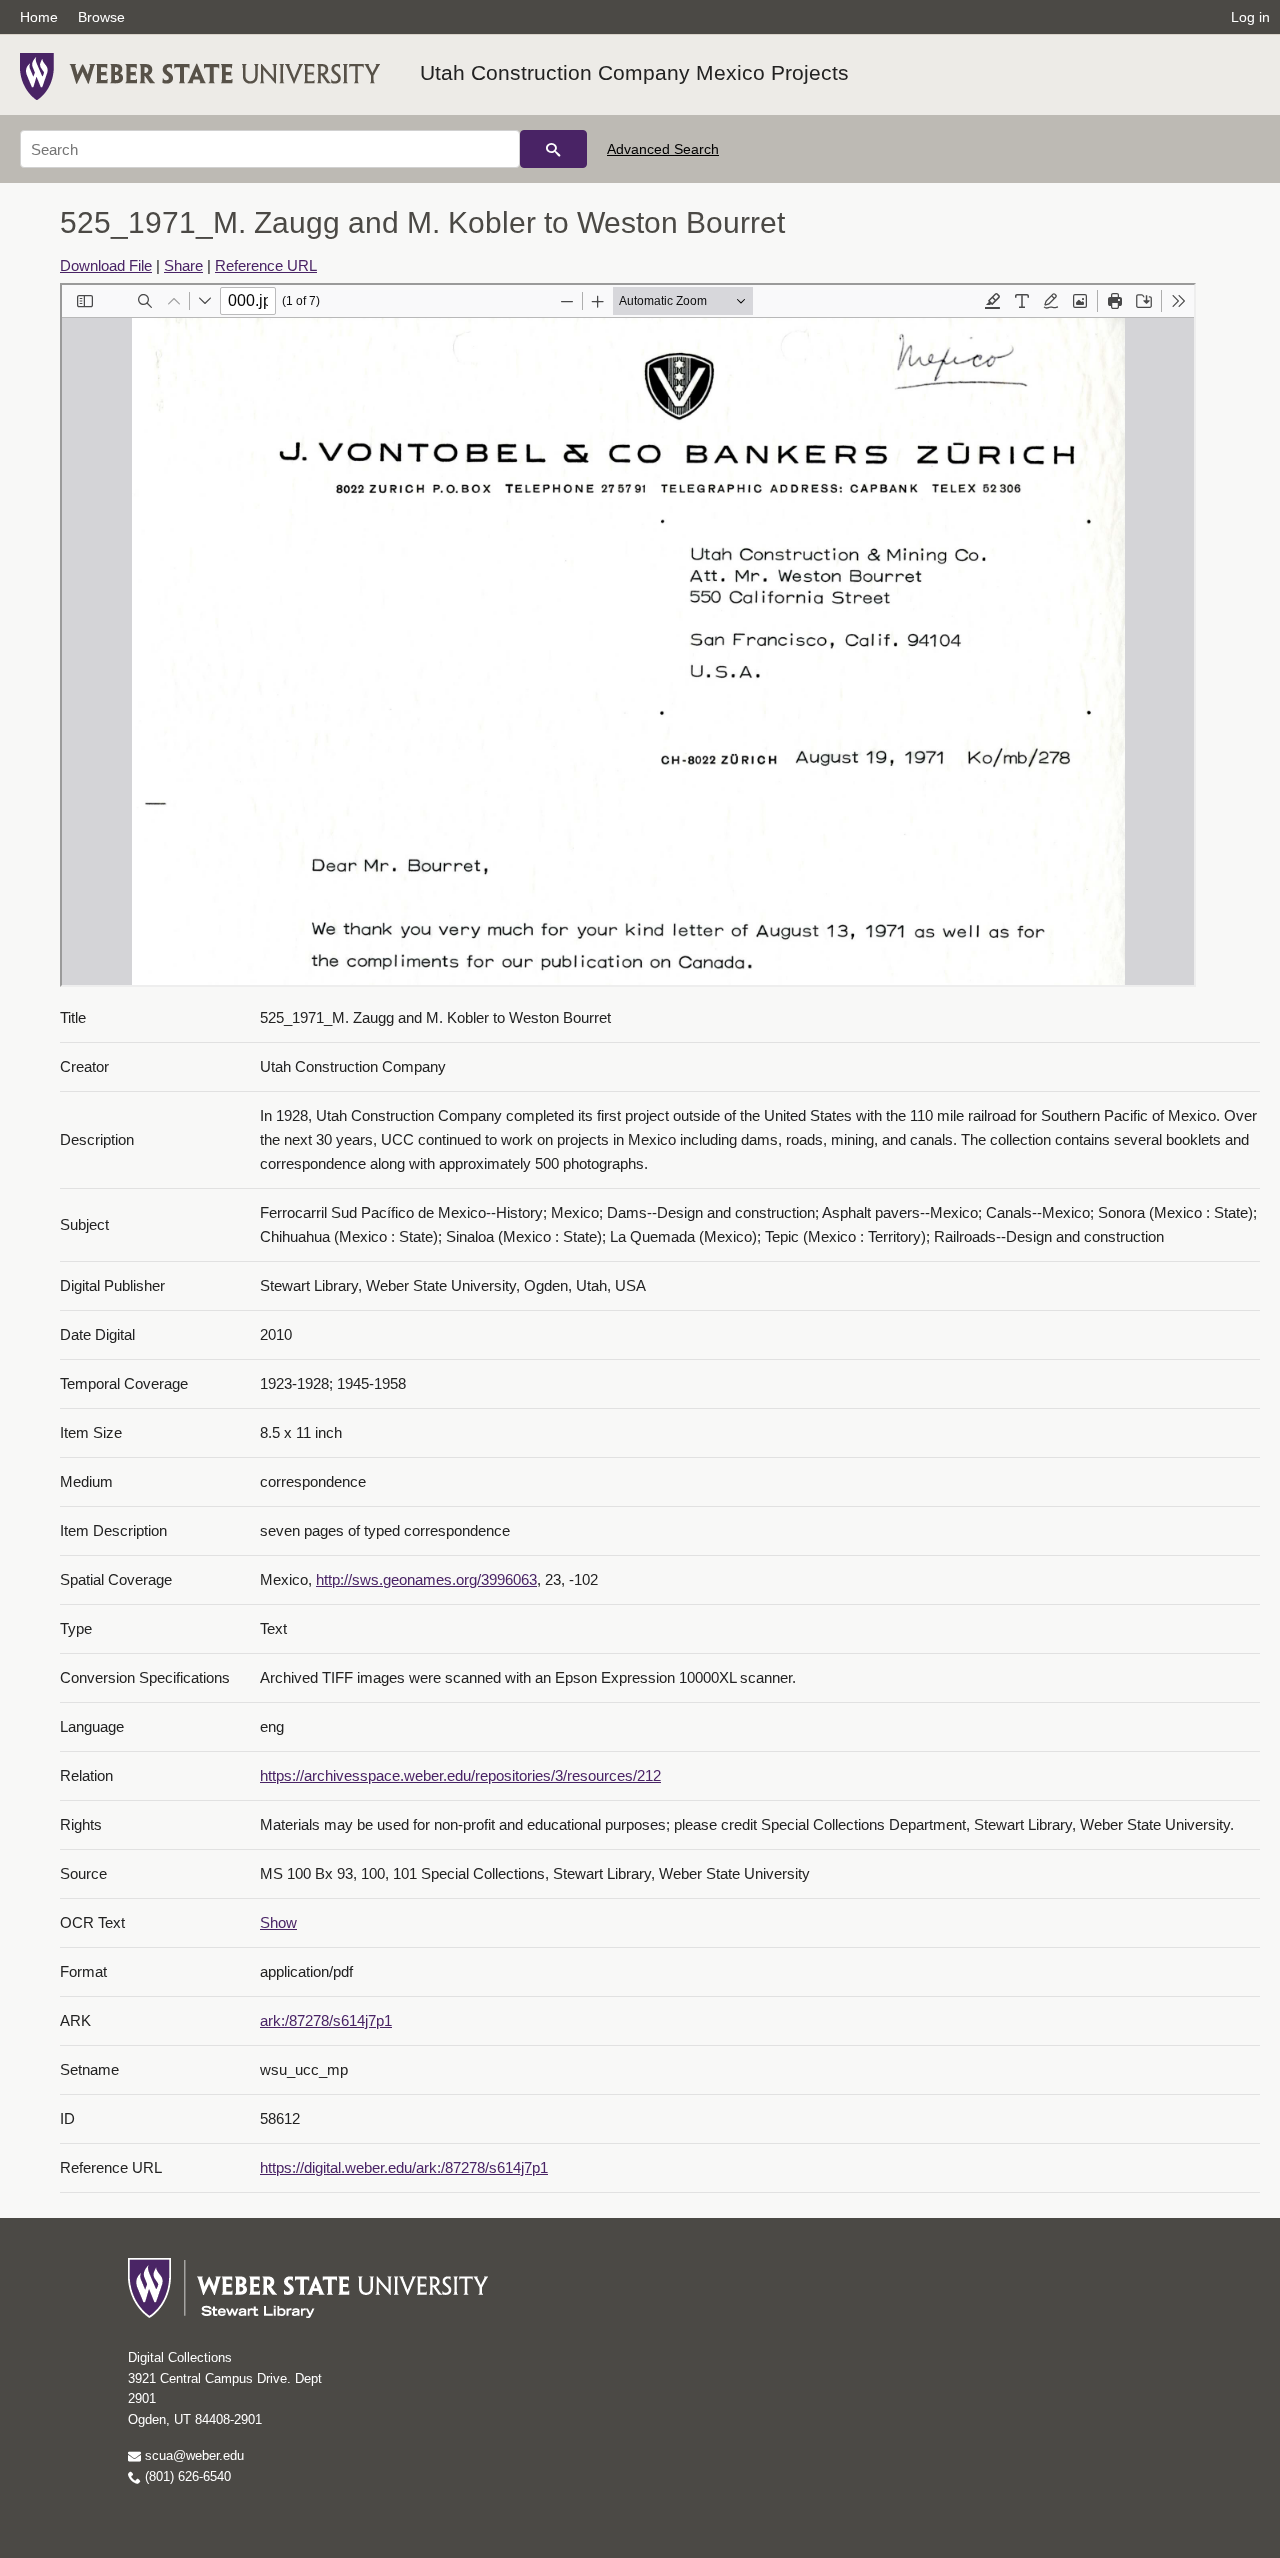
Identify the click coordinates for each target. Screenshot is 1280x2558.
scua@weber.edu (192, 2455)
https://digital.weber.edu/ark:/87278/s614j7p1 (404, 2167)
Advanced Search (663, 149)
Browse (101, 17)
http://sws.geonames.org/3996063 (426, 1579)
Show (278, 1922)
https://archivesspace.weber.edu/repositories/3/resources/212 (460, 1775)
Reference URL (266, 265)
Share (183, 265)
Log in (1250, 17)
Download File (106, 265)
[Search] (553, 149)
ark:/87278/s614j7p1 (326, 2020)
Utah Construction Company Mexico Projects (634, 72)
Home (39, 17)
